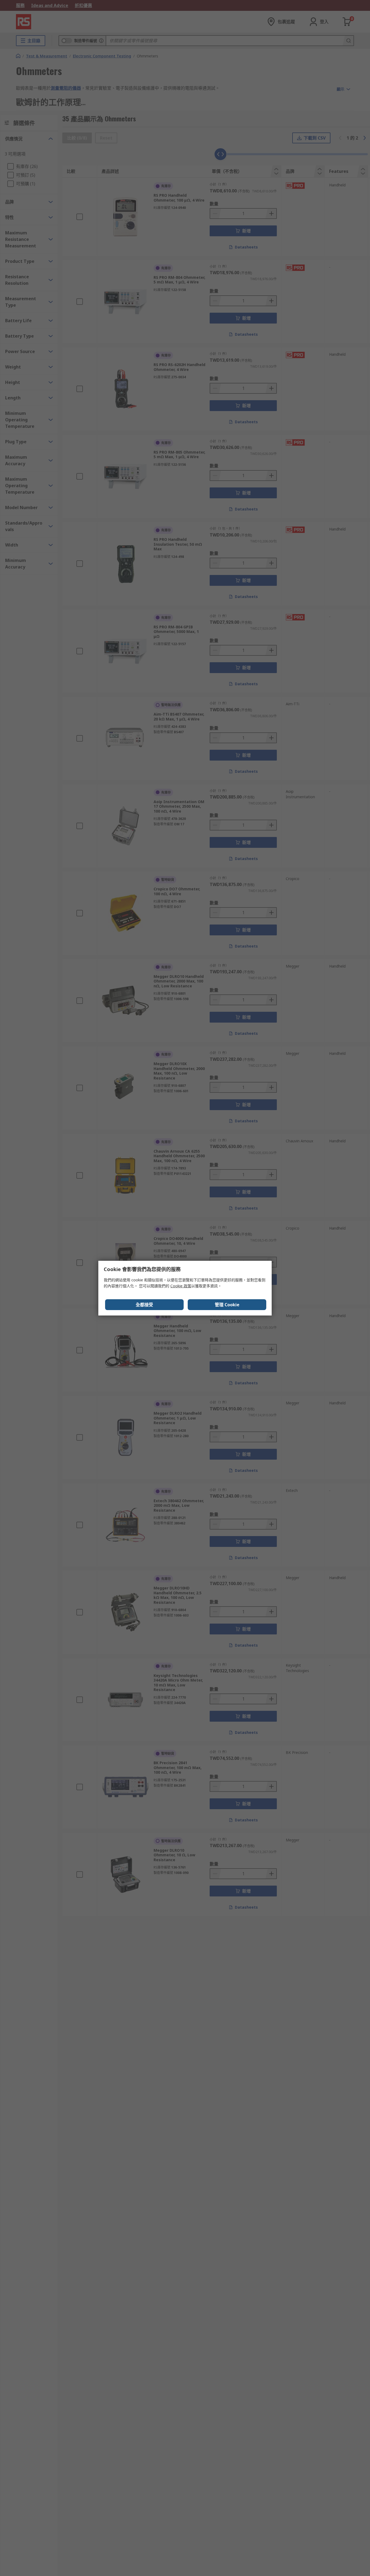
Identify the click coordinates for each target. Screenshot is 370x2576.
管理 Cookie (227, 1305)
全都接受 (144, 1305)
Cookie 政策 (181, 1286)
